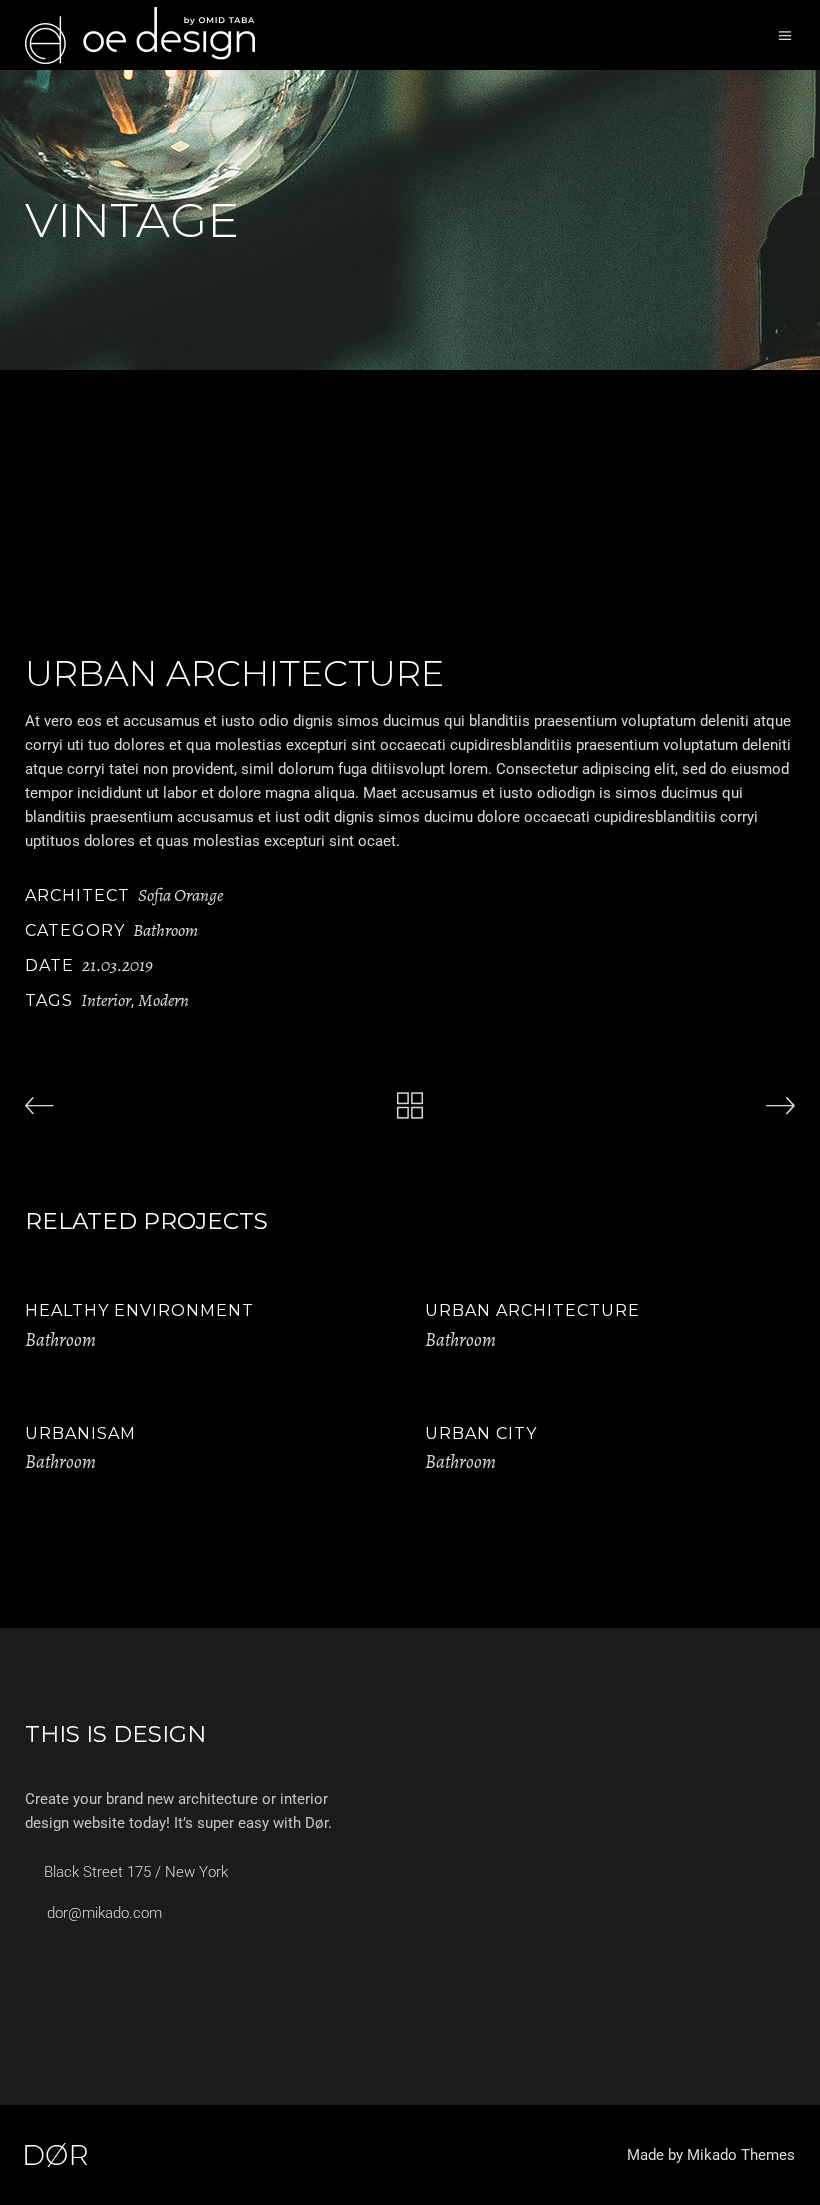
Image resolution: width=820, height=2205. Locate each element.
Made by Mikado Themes (711, 2155)
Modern (163, 1000)
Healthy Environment (139, 1310)
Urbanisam (80, 1433)
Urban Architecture (532, 1310)
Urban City (481, 1433)
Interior (106, 1000)
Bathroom (165, 930)
